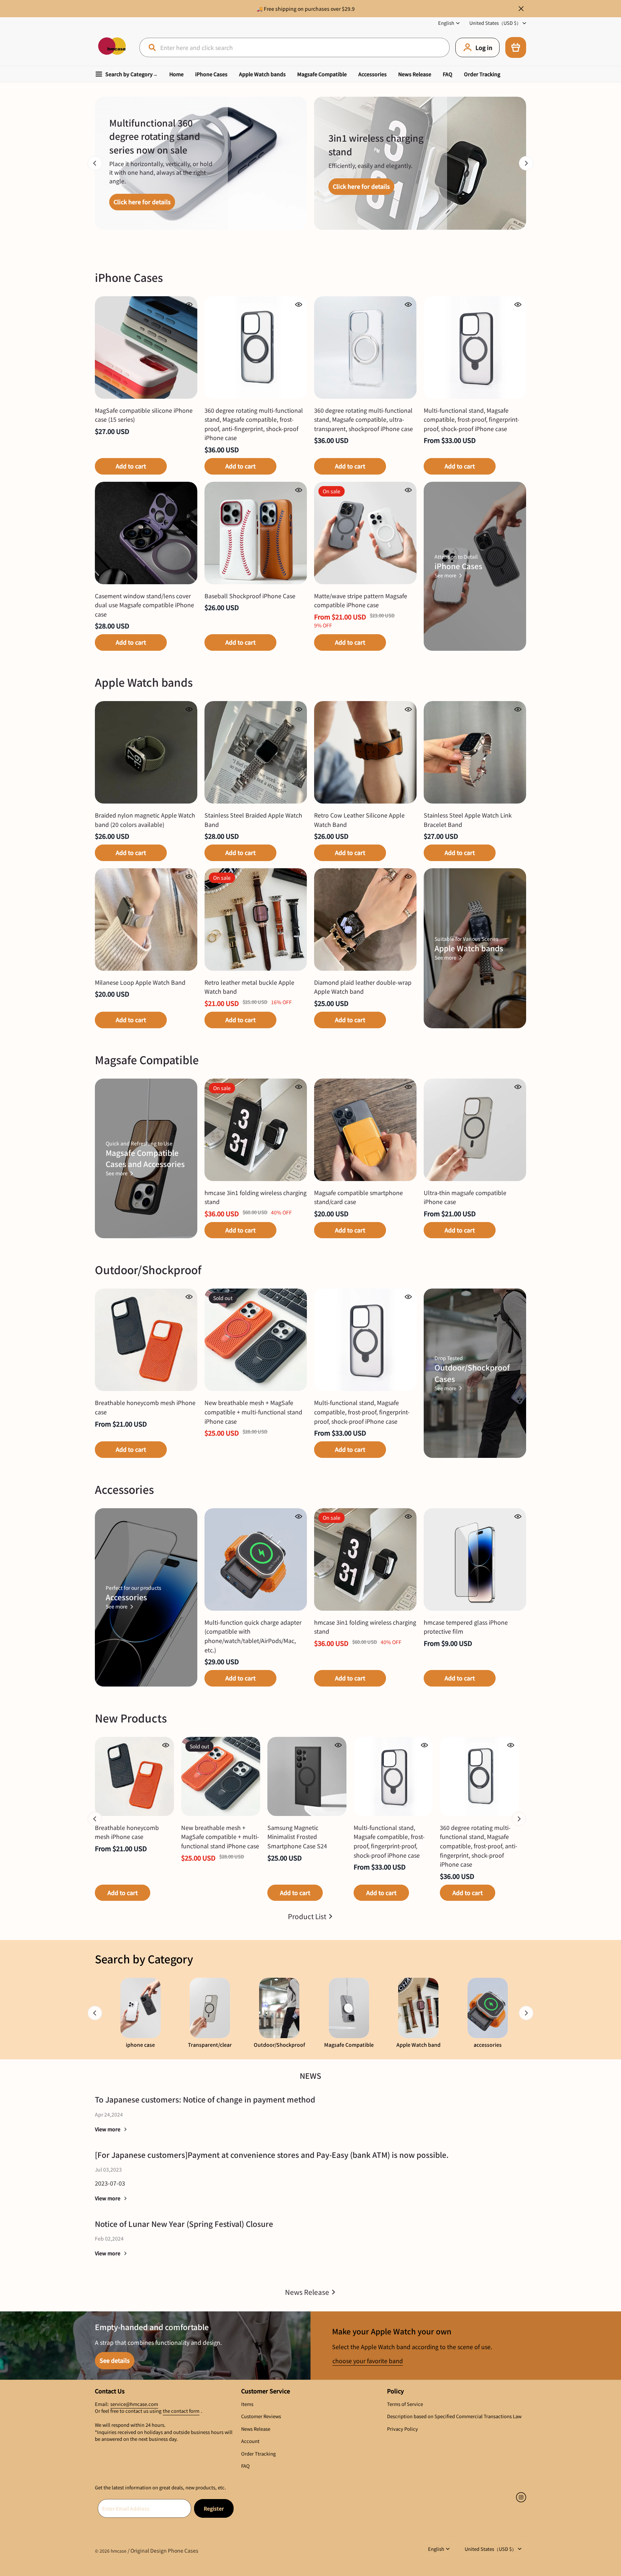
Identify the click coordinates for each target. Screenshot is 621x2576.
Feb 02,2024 (109, 2238)
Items (247, 2404)
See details (115, 2360)
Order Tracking (482, 74)
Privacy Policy (402, 2429)
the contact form (181, 2411)
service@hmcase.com (134, 2404)
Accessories (372, 74)
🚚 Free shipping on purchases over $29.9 (306, 9)
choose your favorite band (368, 2361)
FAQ (448, 74)
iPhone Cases (211, 74)
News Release (415, 74)
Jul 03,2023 (108, 2169)
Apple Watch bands (262, 74)
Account (250, 2441)
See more (445, 575)
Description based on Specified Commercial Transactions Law (454, 2416)
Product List (307, 1916)
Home (176, 74)
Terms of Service (405, 2404)
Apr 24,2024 (109, 2114)
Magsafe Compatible (322, 74)
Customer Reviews (261, 2416)
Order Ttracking (258, 2454)
